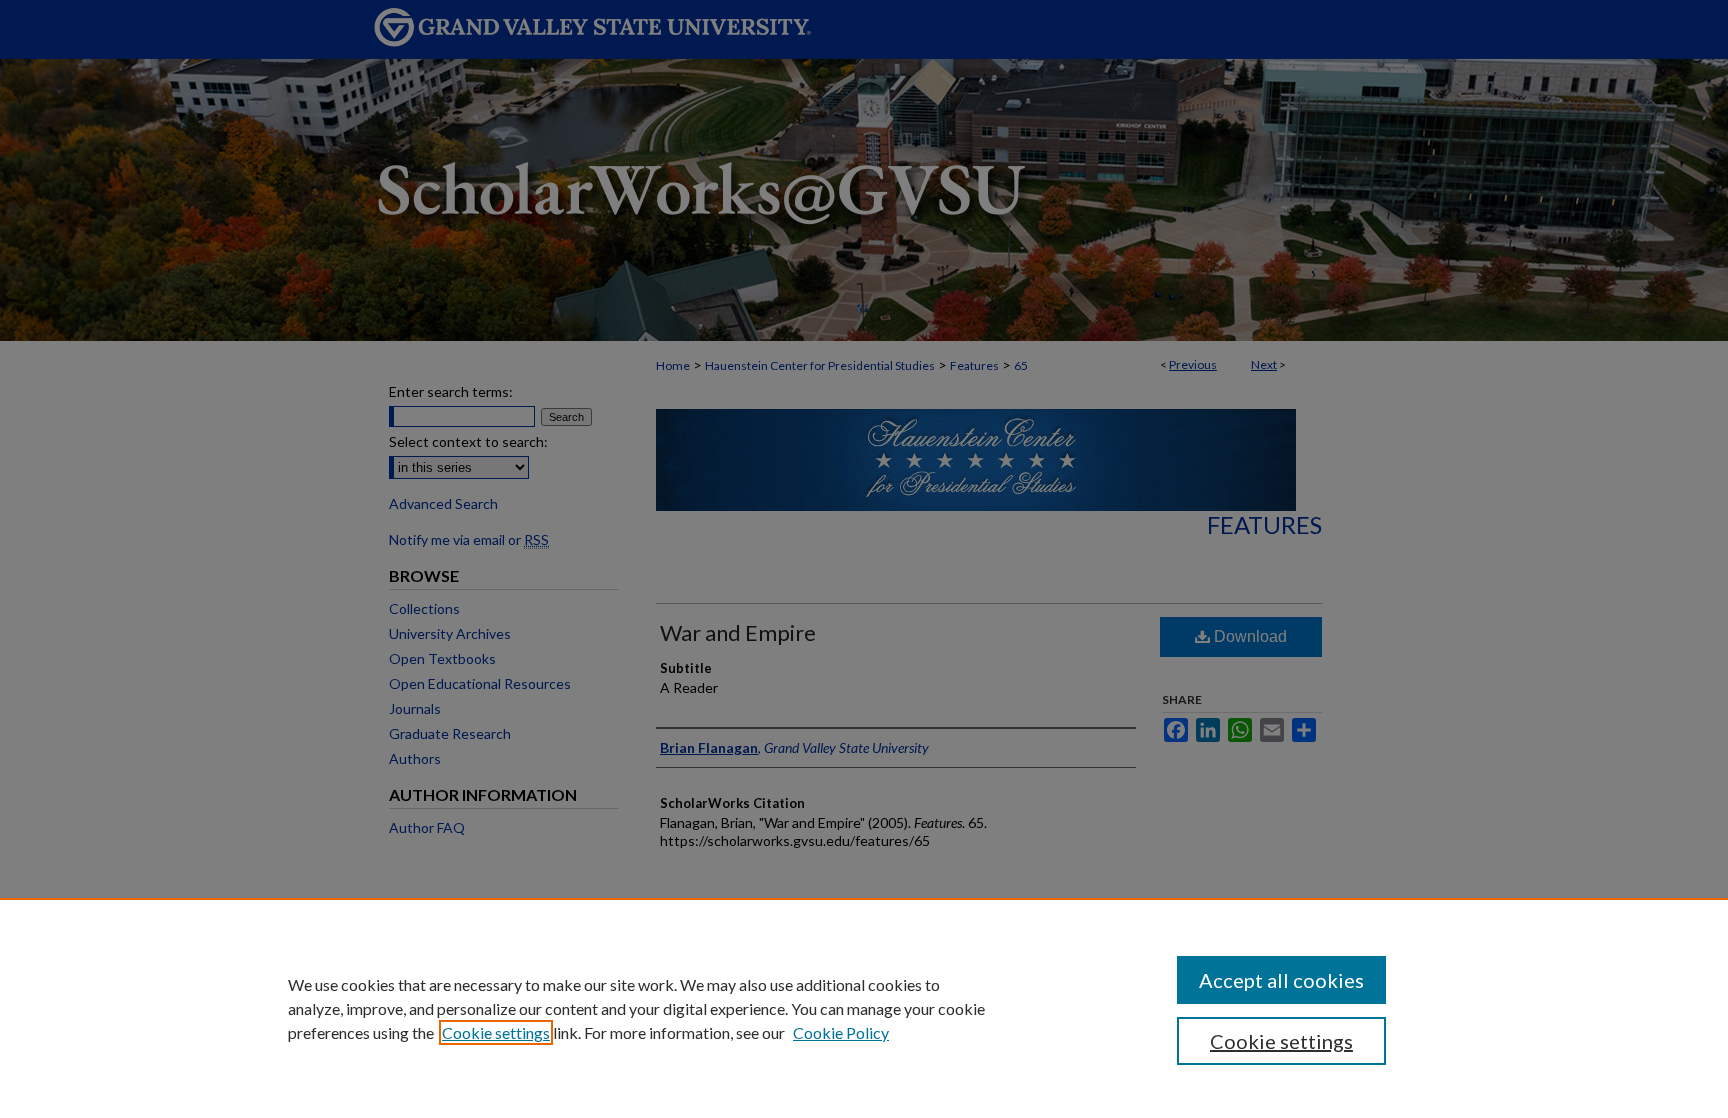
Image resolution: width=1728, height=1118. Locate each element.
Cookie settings (496, 1032)
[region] (864, 1008)
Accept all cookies (1281, 980)
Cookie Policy (841, 1032)
